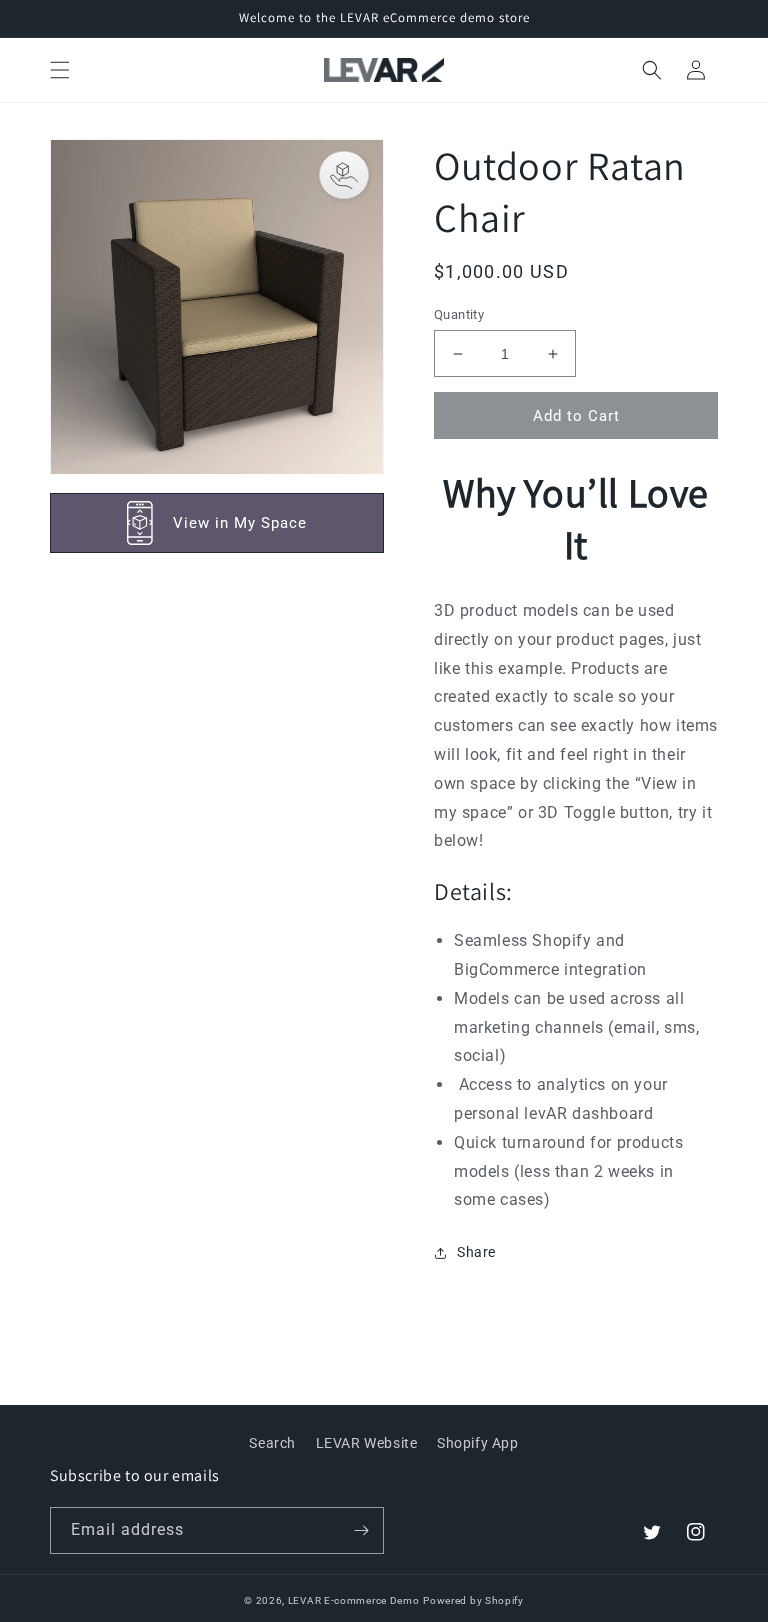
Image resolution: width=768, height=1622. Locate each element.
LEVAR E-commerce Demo (354, 1600)
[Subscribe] (361, 1530)
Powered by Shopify (473, 1600)
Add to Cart (576, 416)
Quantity (459, 314)
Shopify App (478, 1443)
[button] (60, 70)
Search (272, 1443)
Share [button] (476, 1252)
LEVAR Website (367, 1443)
